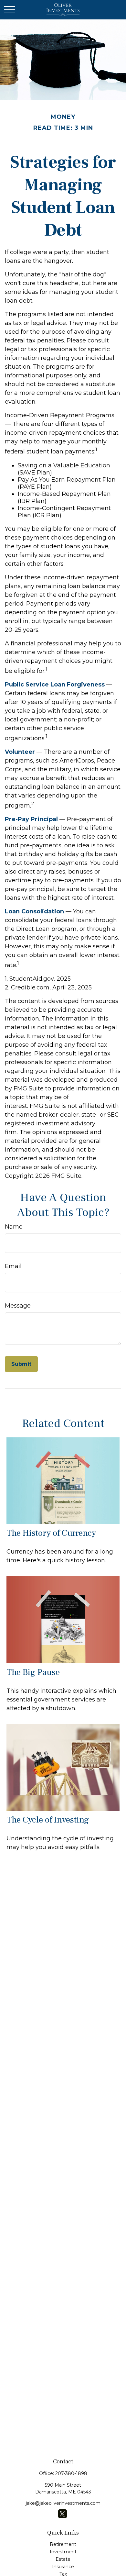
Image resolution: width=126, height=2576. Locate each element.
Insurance (63, 2567)
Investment (63, 2552)
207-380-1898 (71, 2473)
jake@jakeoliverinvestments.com (63, 2503)
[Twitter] (63, 2514)
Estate (63, 2559)
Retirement (63, 2544)
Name (14, 1227)
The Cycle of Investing (48, 1820)
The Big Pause (33, 1672)
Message (18, 1306)
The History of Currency (51, 1533)
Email (13, 1266)
